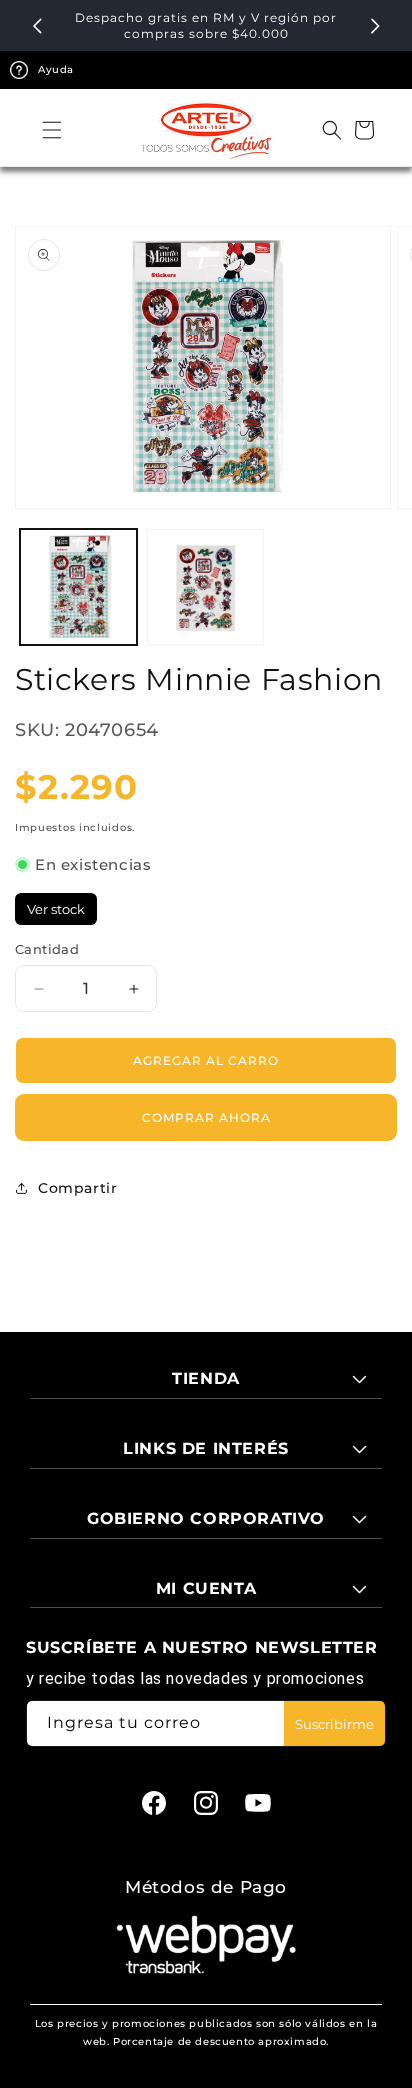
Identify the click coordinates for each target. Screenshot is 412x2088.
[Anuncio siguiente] (375, 26)
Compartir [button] (77, 1188)
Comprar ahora (206, 1117)
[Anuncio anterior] (37, 26)
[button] (52, 130)
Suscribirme (334, 1724)
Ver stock (56, 909)
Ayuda (56, 69)
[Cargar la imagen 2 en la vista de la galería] (205, 587)
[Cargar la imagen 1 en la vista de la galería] (78, 587)
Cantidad (47, 949)
